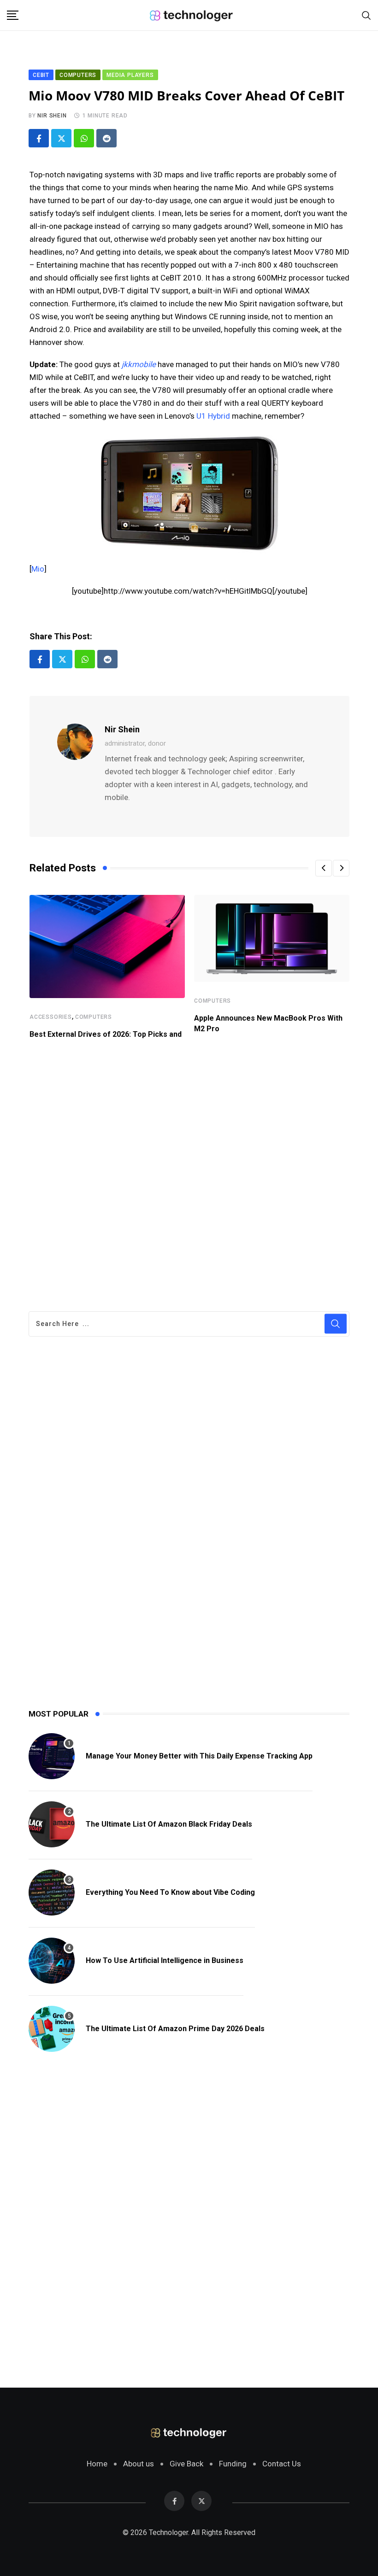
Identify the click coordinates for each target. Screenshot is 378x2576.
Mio (38, 569)
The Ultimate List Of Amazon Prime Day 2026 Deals (175, 2029)
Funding (233, 2464)
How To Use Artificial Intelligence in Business (165, 1960)
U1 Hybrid (213, 416)
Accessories (51, 1017)
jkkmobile (139, 364)
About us (139, 2464)
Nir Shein (52, 116)
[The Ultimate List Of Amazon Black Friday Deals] (52, 1824)
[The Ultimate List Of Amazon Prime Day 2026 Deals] (52, 2029)
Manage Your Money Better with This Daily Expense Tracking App (199, 1756)
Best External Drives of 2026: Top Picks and (106, 1034)
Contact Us (282, 2464)
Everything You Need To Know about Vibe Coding (170, 1892)
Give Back (186, 2464)
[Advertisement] (189, 1178)
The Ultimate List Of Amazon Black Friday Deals (169, 1824)
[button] (324, 868)
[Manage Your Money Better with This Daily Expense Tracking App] (52, 1756)
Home (97, 2464)
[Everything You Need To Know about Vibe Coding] (52, 1893)
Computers (94, 1017)
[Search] (366, 15)
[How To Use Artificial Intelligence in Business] (52, 1961)
